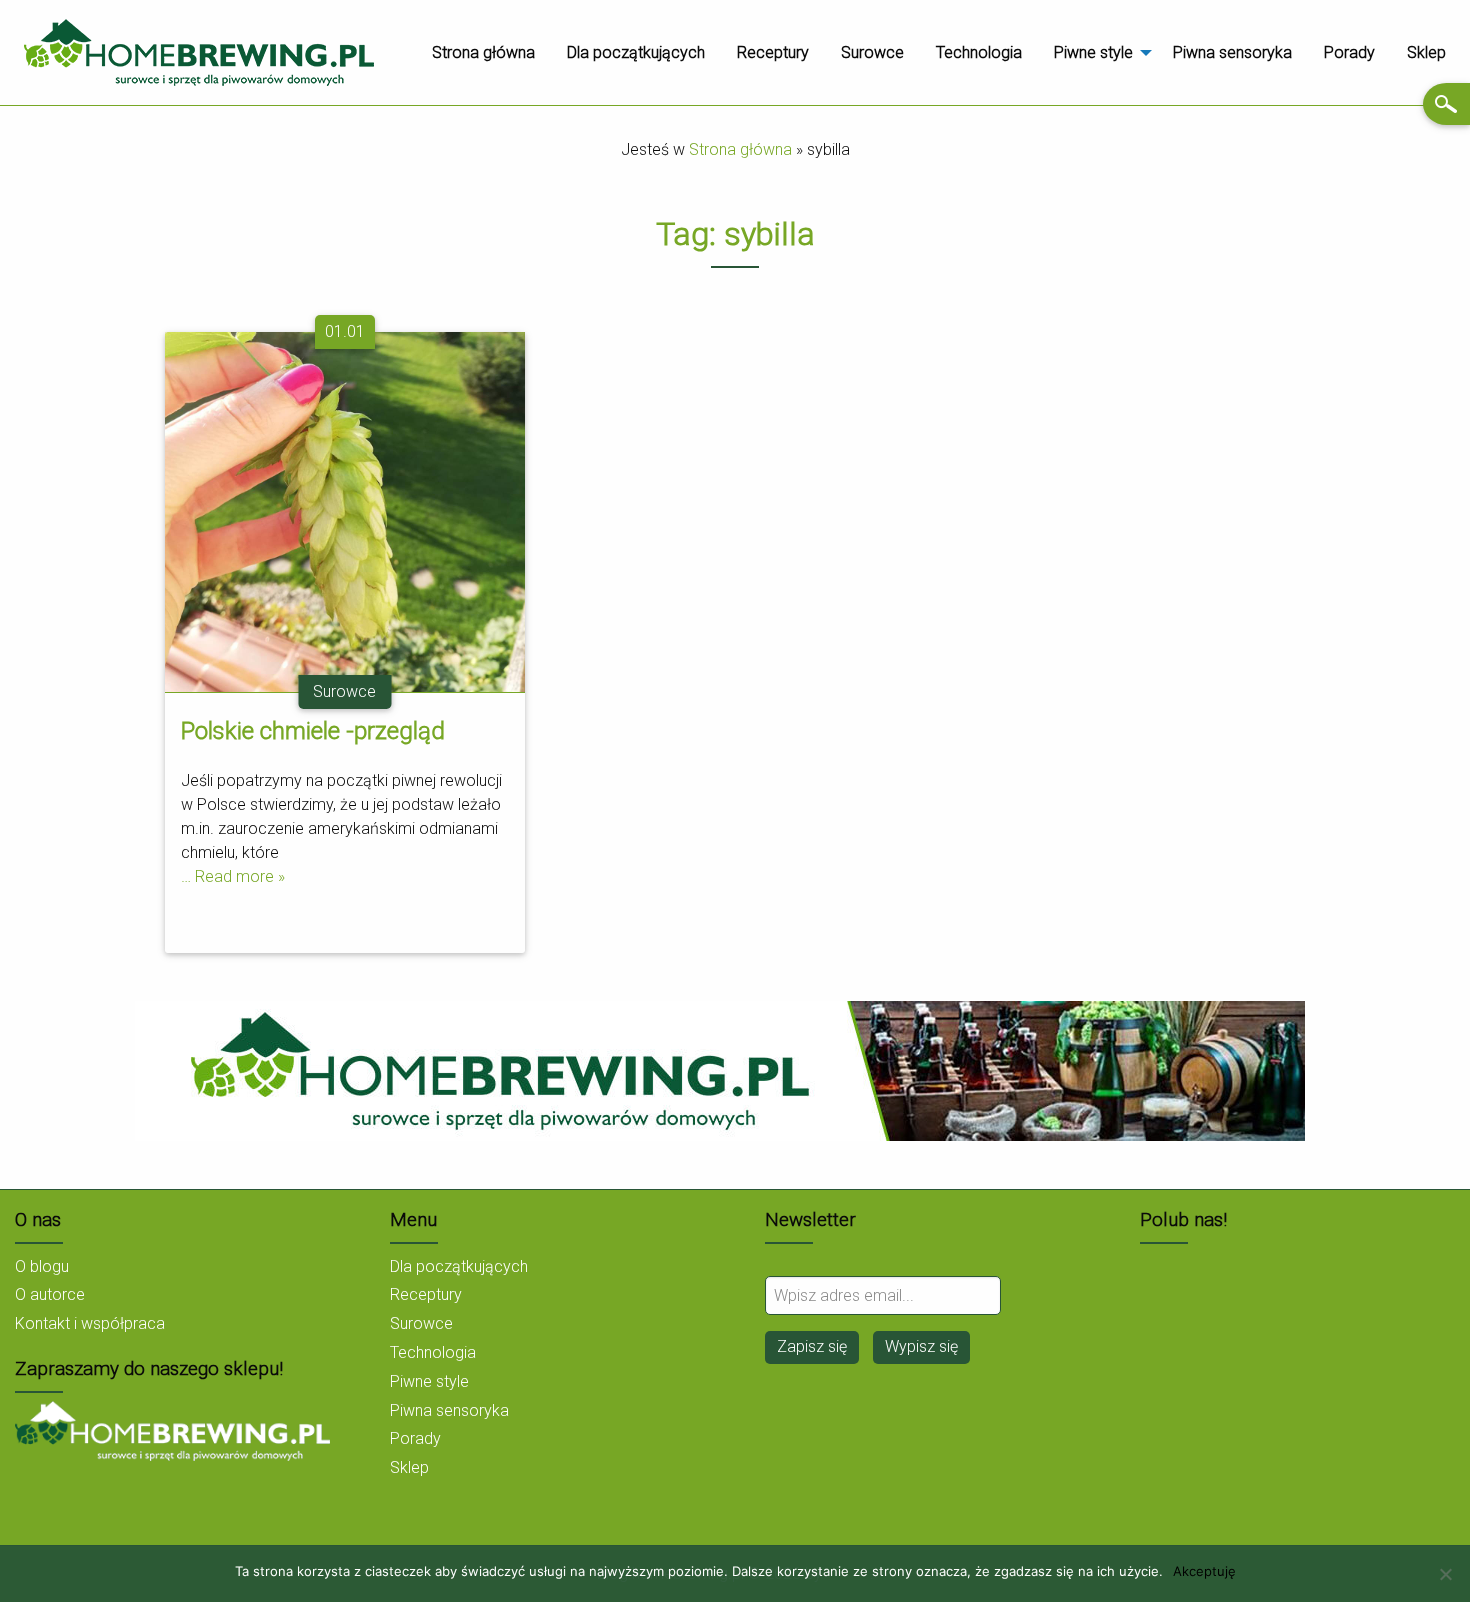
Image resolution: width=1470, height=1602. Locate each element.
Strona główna (483, 52)
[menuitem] (483, 53)
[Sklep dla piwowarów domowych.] (172, 1429)
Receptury (773, 52)
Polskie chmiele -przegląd (313, 731)
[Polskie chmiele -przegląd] (345, 511)
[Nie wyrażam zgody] (1445, 1574)
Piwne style (1093, 52)
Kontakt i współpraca (90, 1323)
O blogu (42, 1266)
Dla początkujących (636, 52)
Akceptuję (1204, 1571)
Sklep (1426, 52)
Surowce (872, 52)
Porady (1349, 52)
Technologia (979, 52)
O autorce (50, 1294)
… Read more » (233, 876)
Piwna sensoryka (1232, 52)
